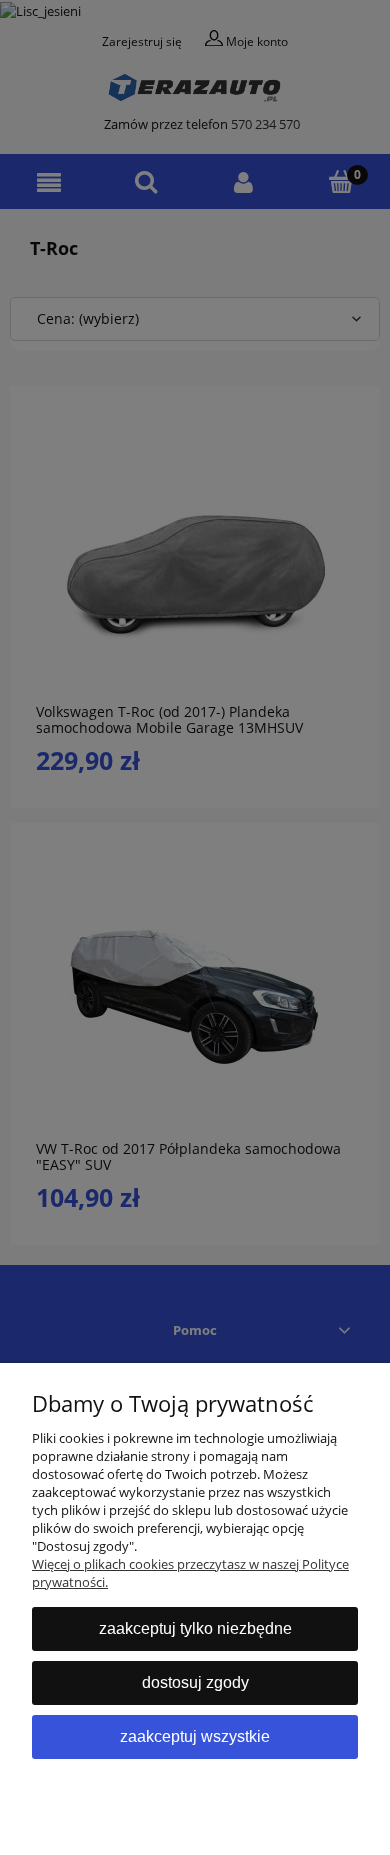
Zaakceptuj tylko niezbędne (195, 1628)
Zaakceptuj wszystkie (195, 1736)
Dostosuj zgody (195, 1682)
